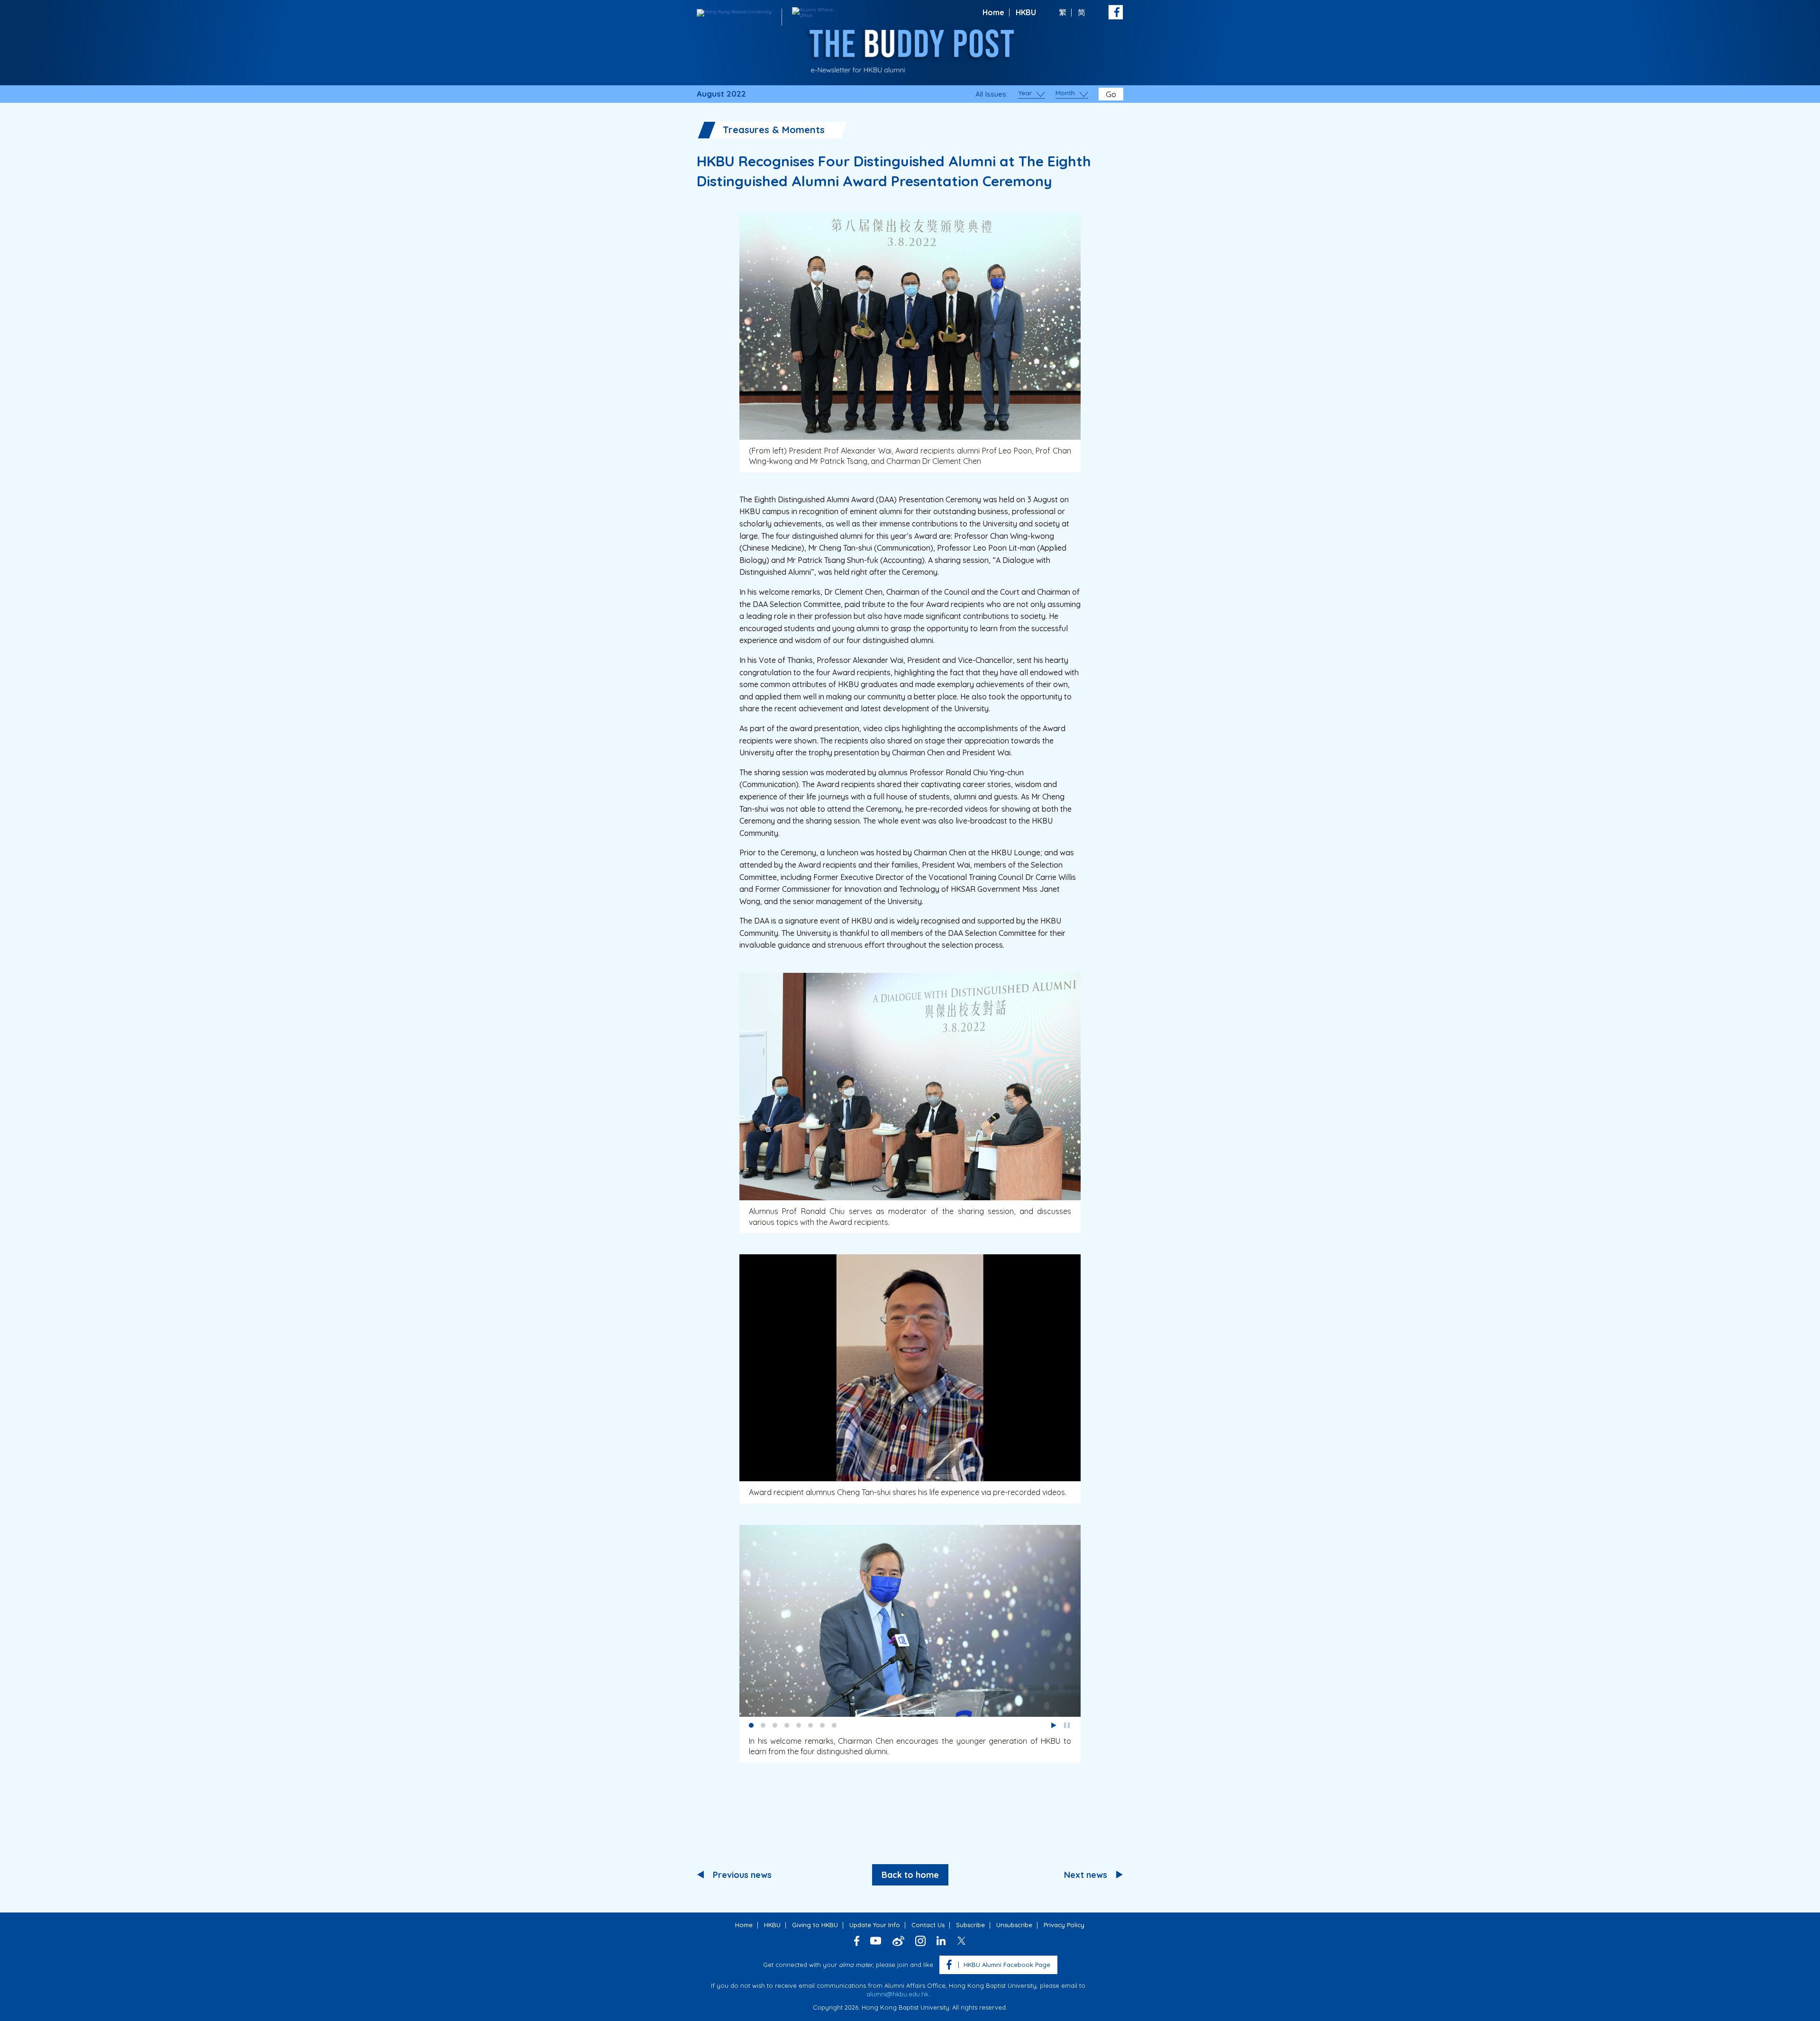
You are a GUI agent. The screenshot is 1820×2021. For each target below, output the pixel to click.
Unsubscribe (1014, 1925)
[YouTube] (876, 1941)
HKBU (1026, 12)
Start (1054, 1725)
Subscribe (970, 1925)
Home (993, 12)
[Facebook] (857, 1941)
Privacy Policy (1064, 1925)
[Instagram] (920, 1941)
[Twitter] (961, 1941)
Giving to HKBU (815, 1925)
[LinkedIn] (941, 1941)
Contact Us (928, 1925)
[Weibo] (898, 1941)
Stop (1067, 1725)
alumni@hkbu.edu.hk (897, 1994)
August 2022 (721, 94)
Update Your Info (875, 1925)
